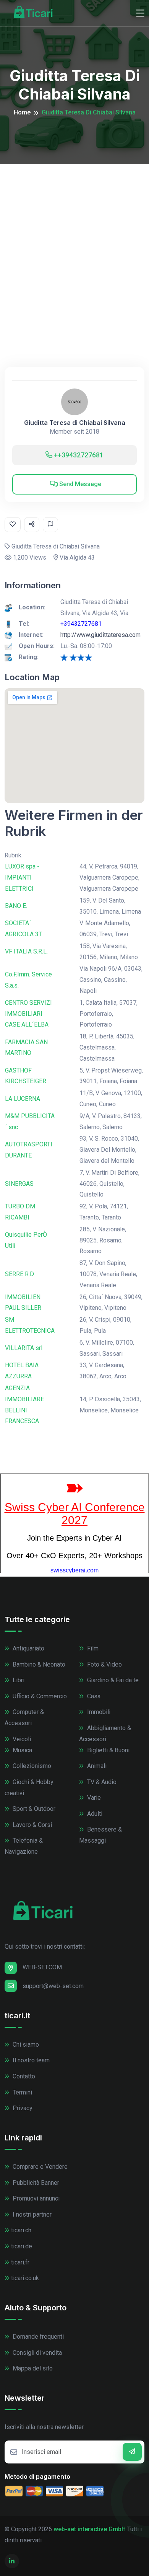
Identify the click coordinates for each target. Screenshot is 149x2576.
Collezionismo (31, 1766)
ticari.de (22, 2246)
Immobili (98, 1712)
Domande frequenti (37, 2337)
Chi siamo (25, 2045)
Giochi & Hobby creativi (29, 1788)
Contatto (23, 2076)
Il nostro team (30, 2060)
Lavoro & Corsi (32, 1825)
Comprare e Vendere (39, 2167)
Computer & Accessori (24, 1717)
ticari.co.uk (25, 2278)
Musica (22, 1750)
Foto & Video (104, 1664)
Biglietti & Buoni (108, 1750)
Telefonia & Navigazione (24, 1846)
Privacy (22, 2108)
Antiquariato (28, 1648)
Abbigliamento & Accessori (105, 1734)
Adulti (94, 1814)
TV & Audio (101, 1782)
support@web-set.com (53, 1986)
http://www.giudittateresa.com (100, 635)
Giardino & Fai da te (112, 1680)
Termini (22, 2092)
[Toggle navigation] (140, 13)
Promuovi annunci (35, 2198)
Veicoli (21, 1739)
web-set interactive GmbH (90, 2529)
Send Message (79, 484)
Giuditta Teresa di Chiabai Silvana (75, 423)
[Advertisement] (74, 243)
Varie (93, 1798)
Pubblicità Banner (35, 2183)
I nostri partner (31, 2214)
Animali (96, 1766)
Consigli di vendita (36, 2353)
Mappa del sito (32, 2368)
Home (22, 112)
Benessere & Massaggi (100, 1835)
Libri (18, 1680)
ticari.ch (21, 2230)
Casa (93, 1696)
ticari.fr (20, 2262)
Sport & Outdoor (33, 1809)
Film (92, 1648)
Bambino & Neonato (38, 1664)
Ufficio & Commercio (39, 1696)
